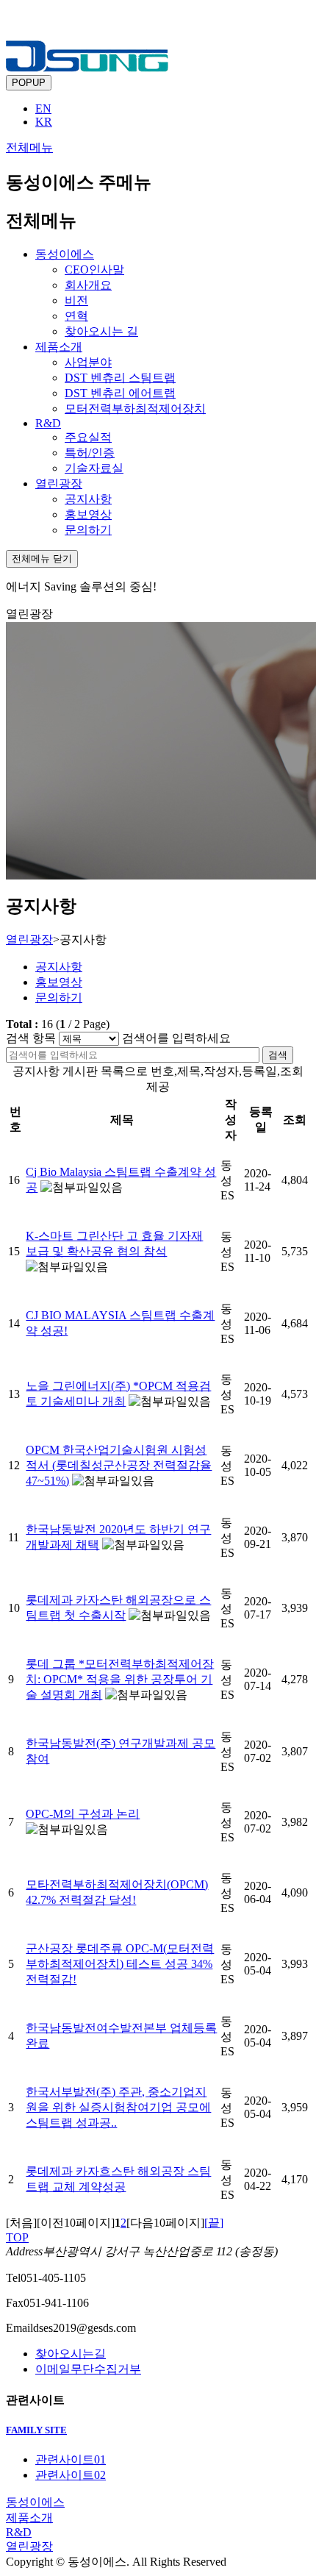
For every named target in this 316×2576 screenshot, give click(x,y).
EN (43, 108)
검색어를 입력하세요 (176, 1038)
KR (44, 122)
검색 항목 (31, 1038)
